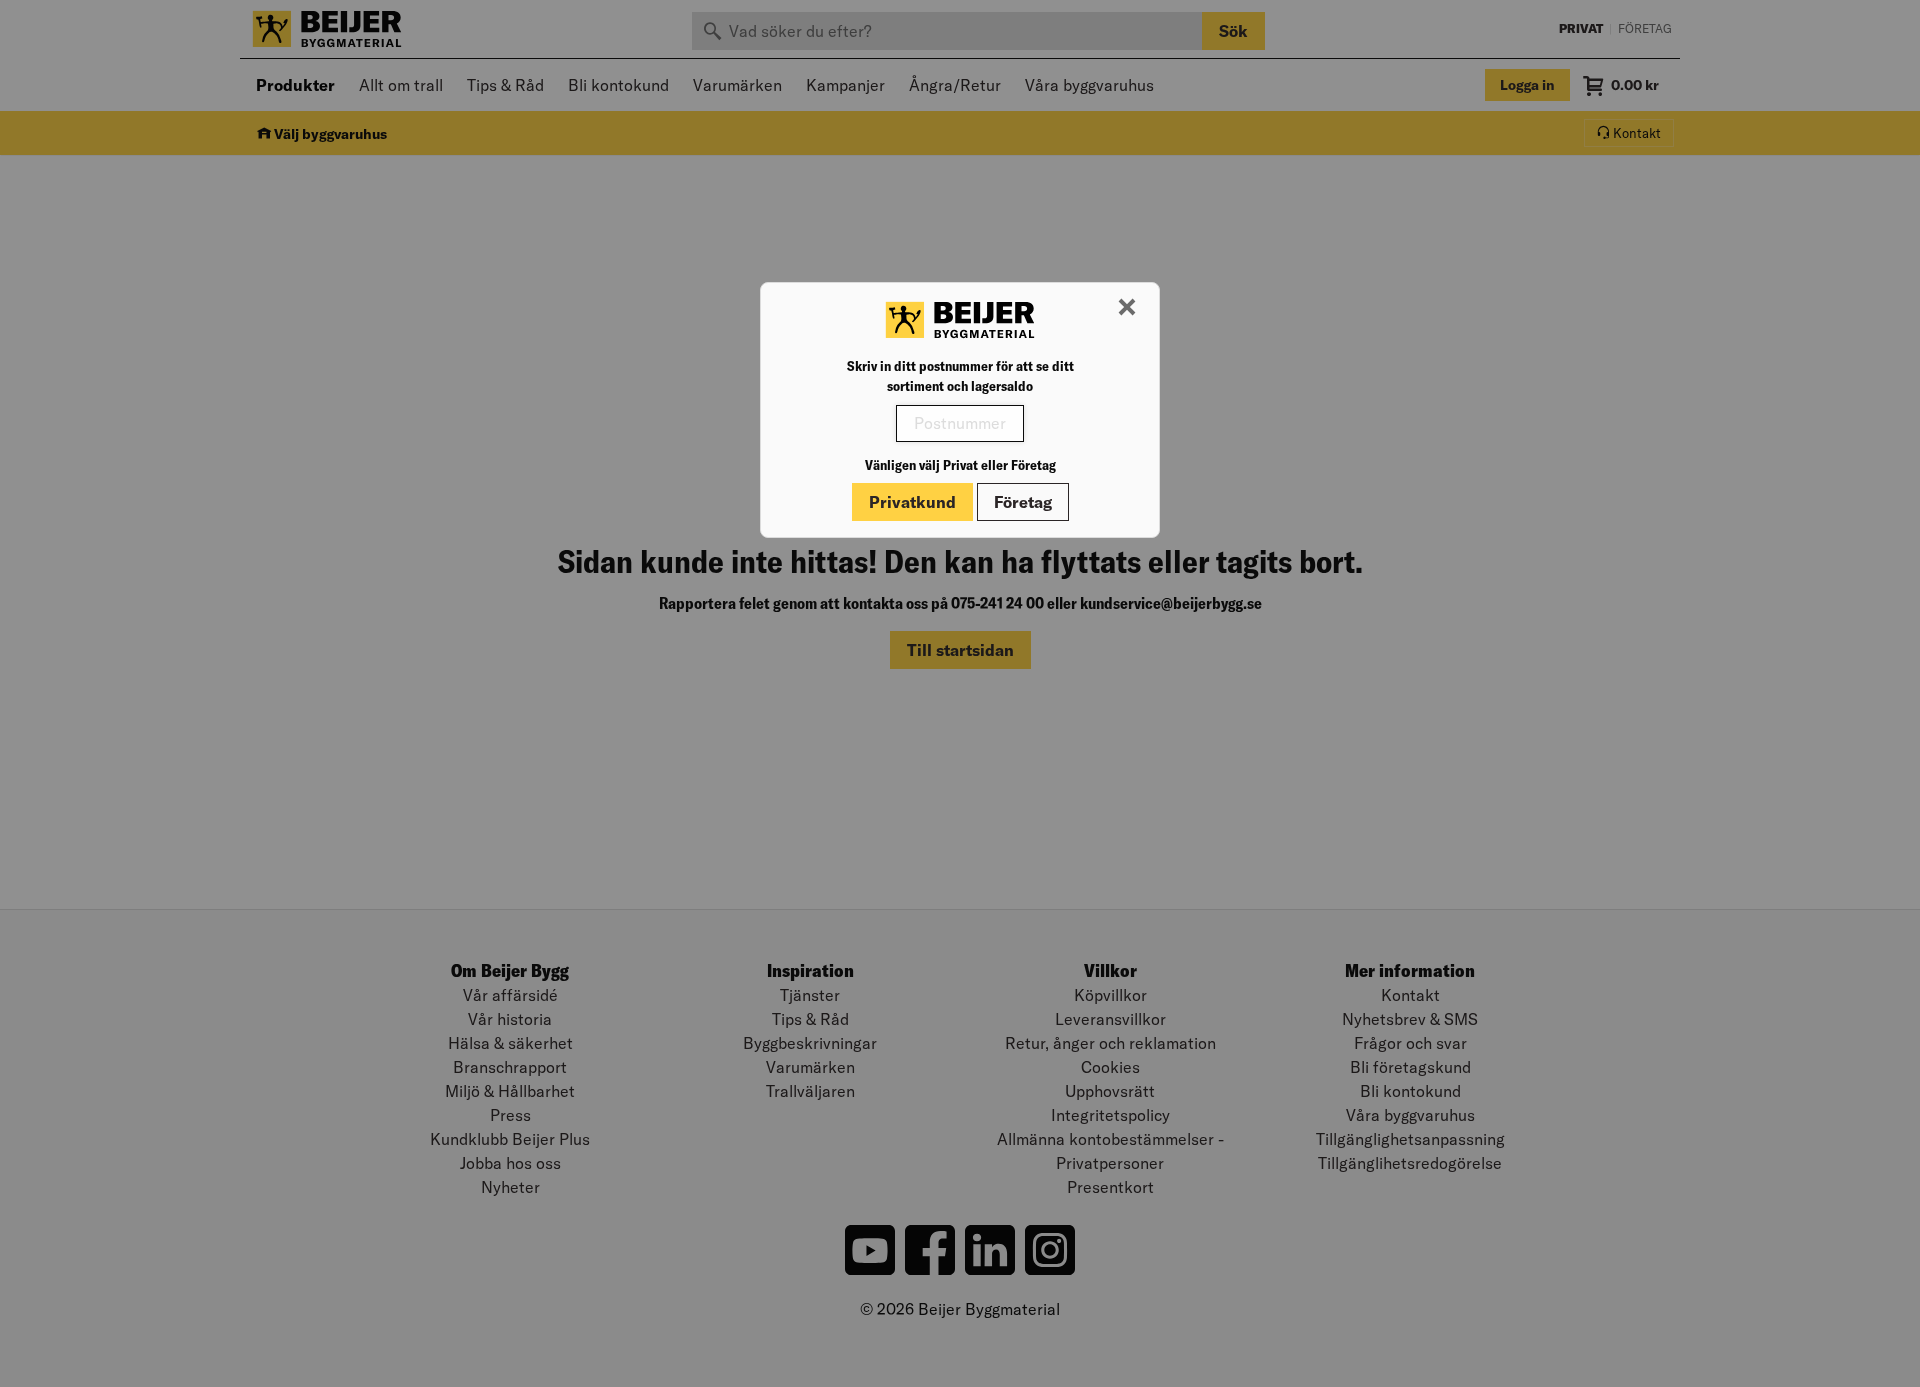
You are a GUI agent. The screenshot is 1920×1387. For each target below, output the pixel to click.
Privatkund (912, 502)
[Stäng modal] (1127, 308)
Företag (1023, 502)
